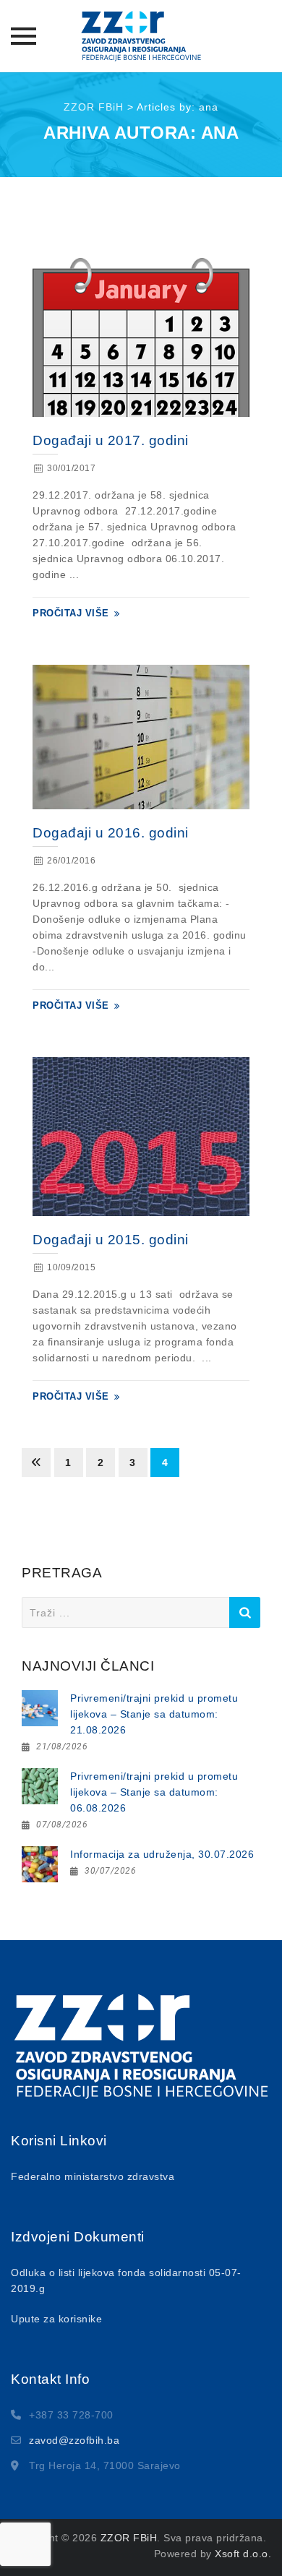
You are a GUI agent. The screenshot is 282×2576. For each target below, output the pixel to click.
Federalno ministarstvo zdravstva (93, 2176)
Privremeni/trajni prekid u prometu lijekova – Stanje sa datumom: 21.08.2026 (154, 1714)
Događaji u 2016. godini (111, 833)
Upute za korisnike (56, 2319)
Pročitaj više (71, 613)
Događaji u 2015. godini (111, 1240)
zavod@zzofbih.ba (74, 2440)
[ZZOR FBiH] (141, 36)
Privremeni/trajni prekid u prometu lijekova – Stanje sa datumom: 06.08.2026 (154, 1792)
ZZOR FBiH (129, 2538)
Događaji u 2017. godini (111, 440)
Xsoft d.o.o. (243, 2554)
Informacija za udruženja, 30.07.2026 (162, 1854)
